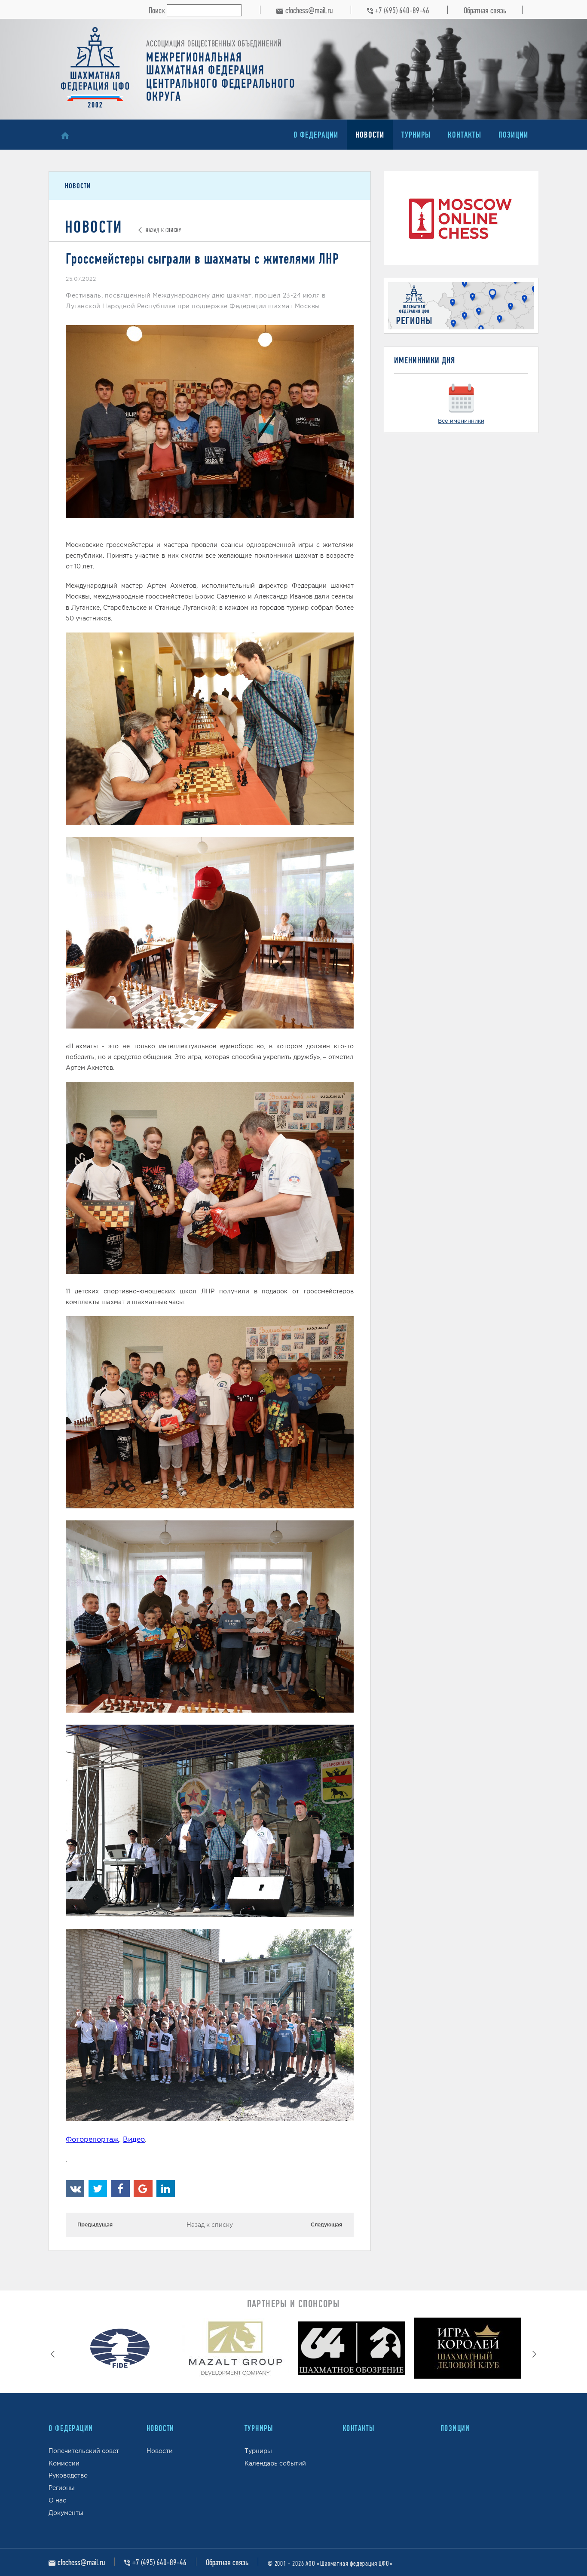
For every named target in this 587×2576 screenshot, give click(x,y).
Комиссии (64, 2463)
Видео (134, 2139)
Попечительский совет (84, 2451)
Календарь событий (275, 2463)
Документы (66, 2513)
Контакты (465, 135)
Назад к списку (210, 2225)
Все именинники (461, 421)
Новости (370, 135)
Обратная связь (485, 10)
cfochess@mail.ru (309, 10)
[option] (119, 2350)
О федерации (316, 135)
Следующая (326, 2224)
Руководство (68, 2475)
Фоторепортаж (92, 2139)
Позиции (513, 135)
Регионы (62, 2488)
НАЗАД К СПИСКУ (162, 230)
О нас (57, 2500)
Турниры (416, 135)
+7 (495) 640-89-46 (402, 10)
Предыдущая (95, 2224)
